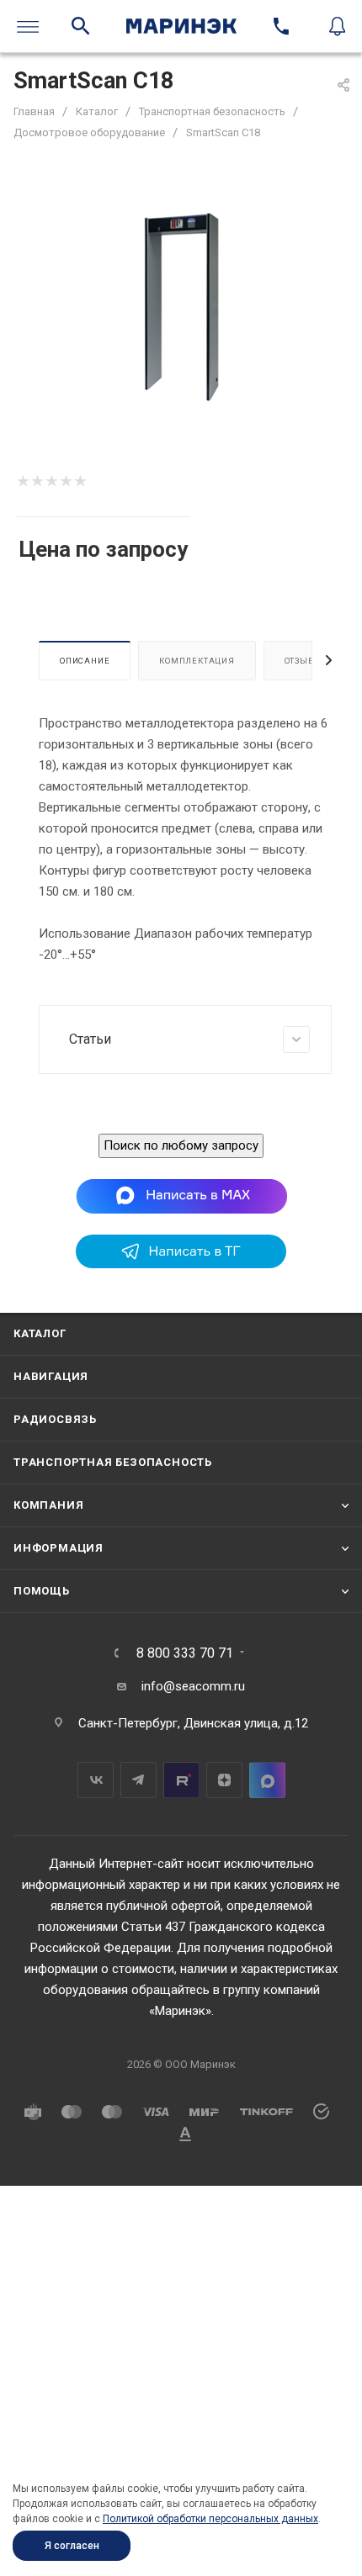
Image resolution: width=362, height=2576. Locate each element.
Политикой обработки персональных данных (210, 2519)
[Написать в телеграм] (181, 1264)
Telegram (138, 1780)
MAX (267, 1780)
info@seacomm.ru (193, 1686)
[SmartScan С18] (181, 307)
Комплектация (197, 661)
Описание (85, 661)
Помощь (42, 1591)
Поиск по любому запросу (181, 1145)
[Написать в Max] (181, 1195)
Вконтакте (96, 1780)
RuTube (181, 1780)
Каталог (40, 1333)
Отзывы (303, 661)
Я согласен (72, 2546)
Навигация (51, 1376)
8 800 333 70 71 (185, 1653)
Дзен (224, 1780)
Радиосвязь (55, 1419)
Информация (59, 1548)
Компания (48, 1505)
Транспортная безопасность (113, 1462)
